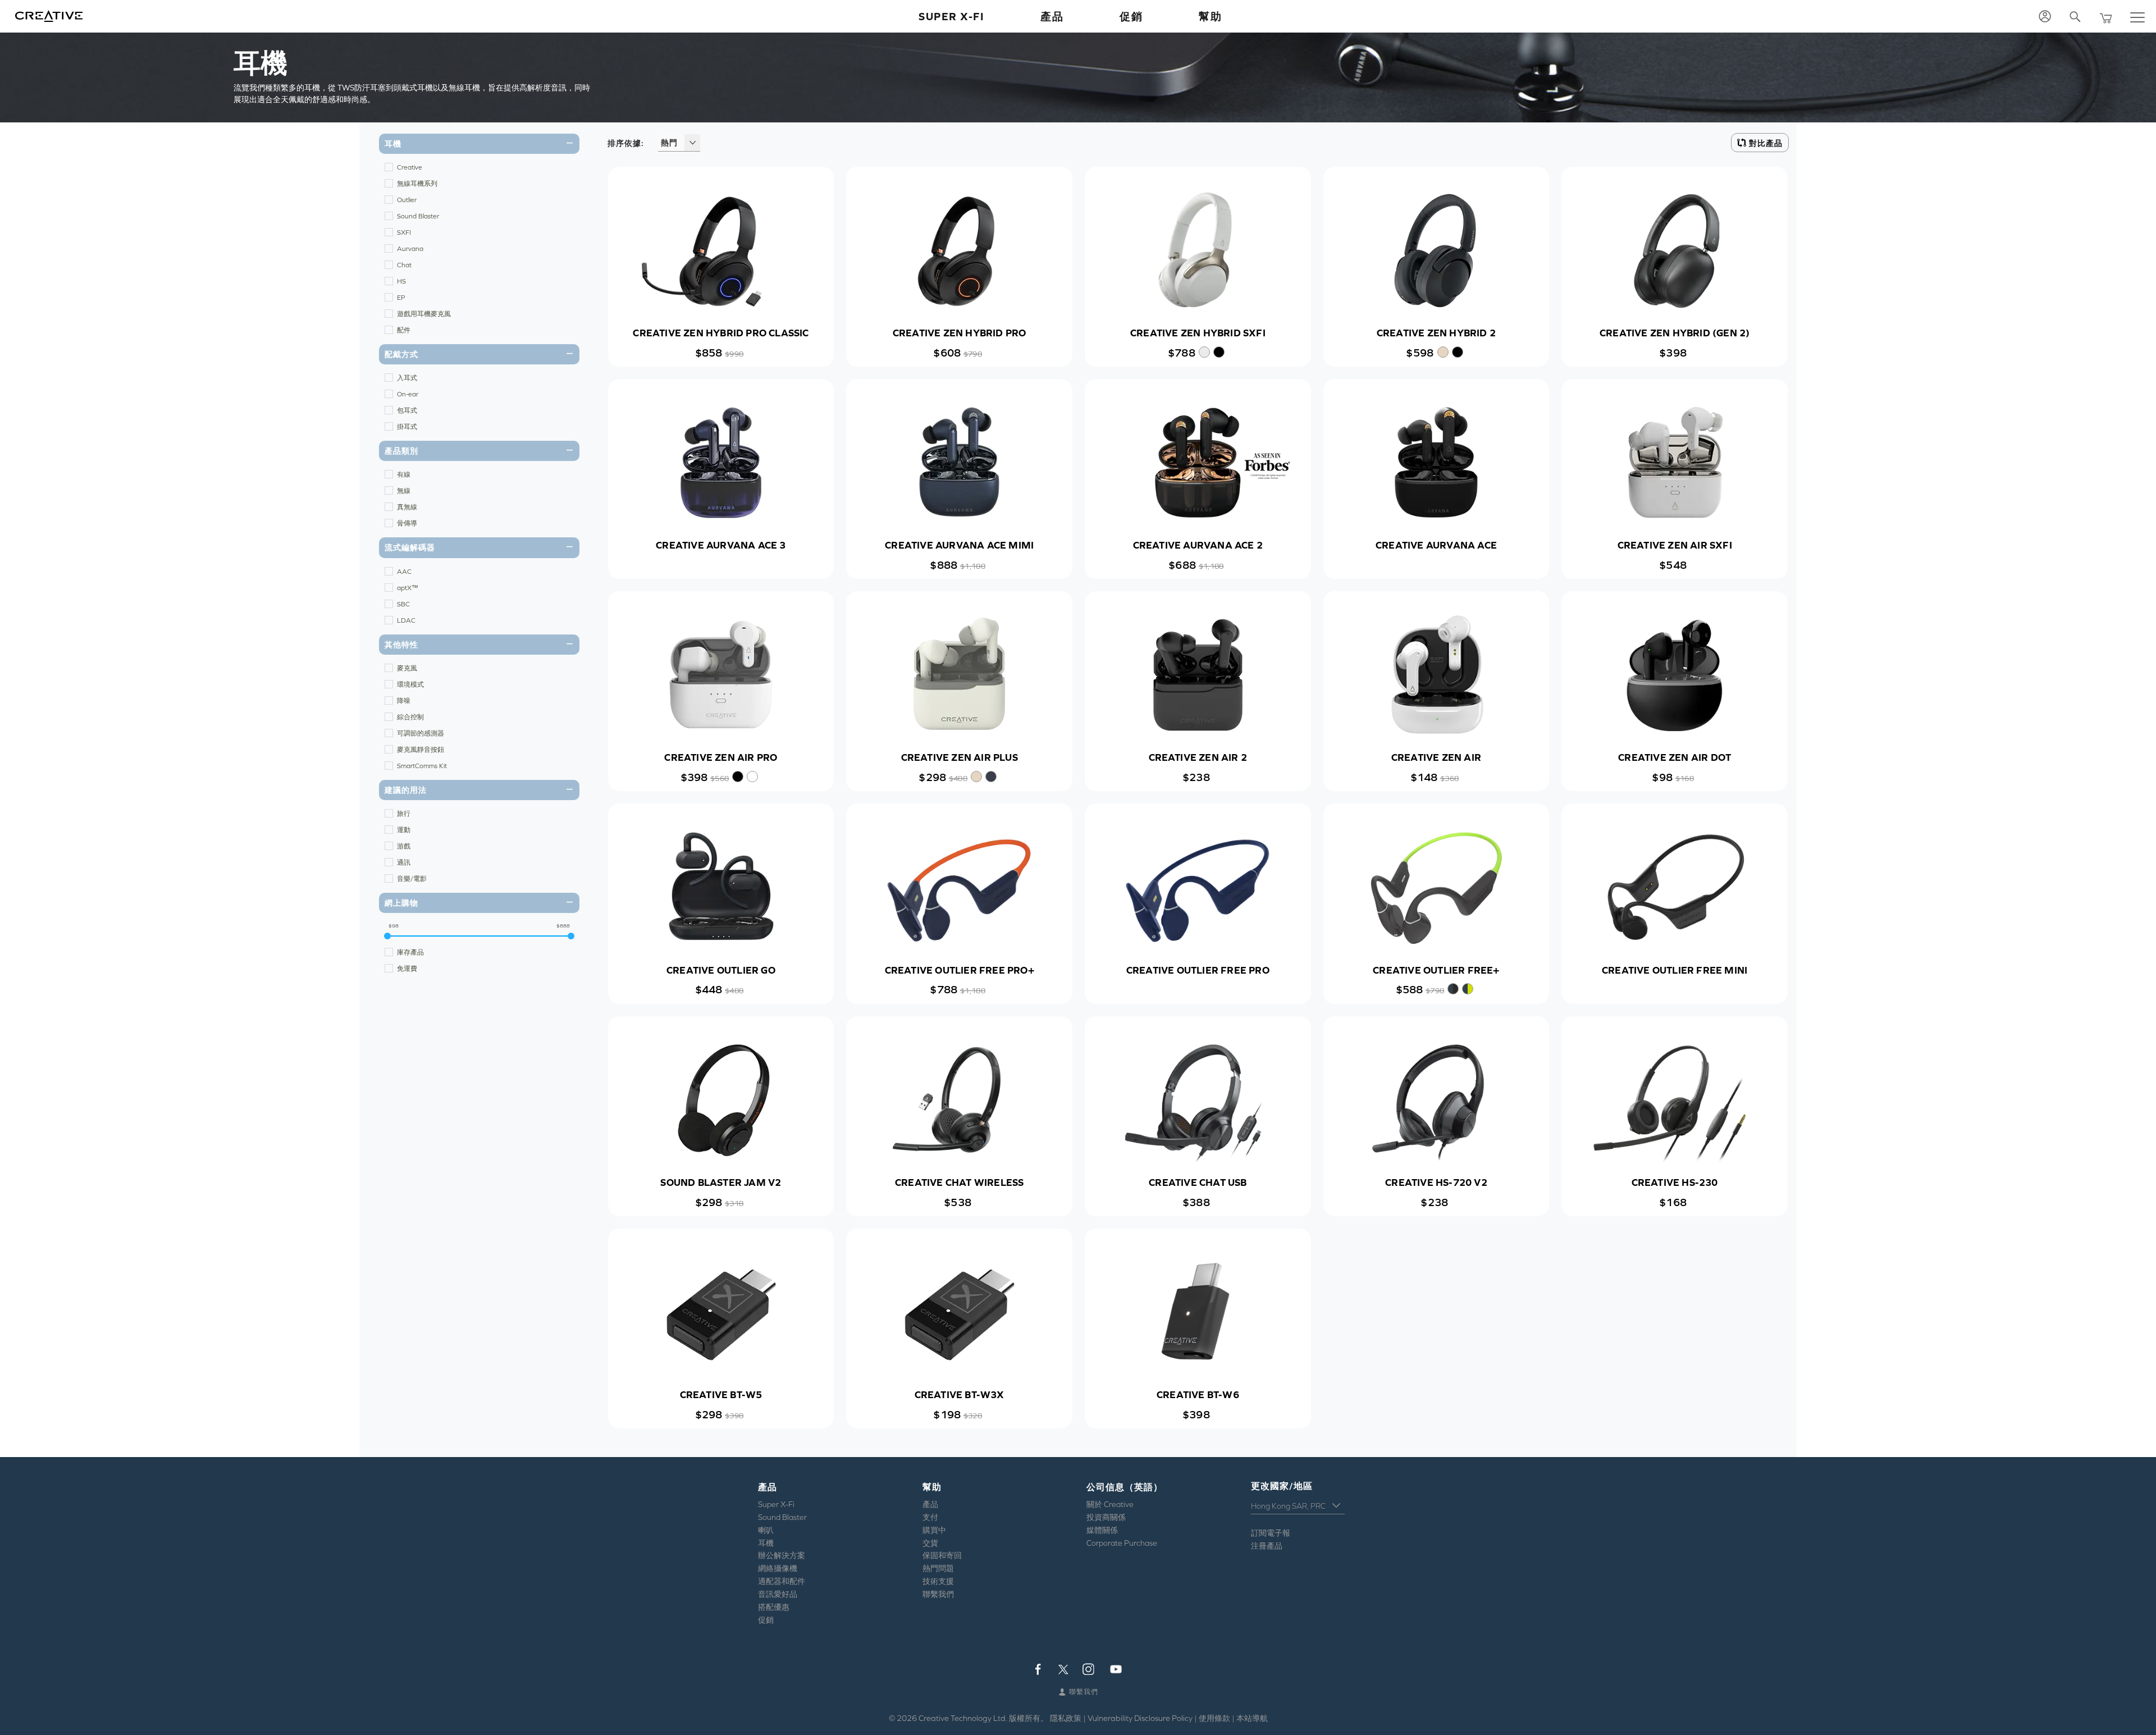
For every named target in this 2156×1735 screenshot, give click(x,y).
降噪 (404, 701)
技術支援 (938, 1581)
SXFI (404, 232)
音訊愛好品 (778, 1594)
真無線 (407, 507)
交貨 (930, 1543)
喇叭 (766, 1530)
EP (401, 298)
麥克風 (407, 668)
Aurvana (410, 249)
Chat (404, 265)
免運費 (407, 969)
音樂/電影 (412, 879)
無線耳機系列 (417, 184)
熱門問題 (938, 1568)
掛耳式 (407, 427)
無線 (404, 491)
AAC (404, 572)
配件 (404, 330)
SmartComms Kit (422, 766)
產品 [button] (1052, 16)
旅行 (404, 814)
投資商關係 (1106, 1517)
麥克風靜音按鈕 (421, 750)
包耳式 (407, 410)
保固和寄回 (942, 1555)
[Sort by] (692, 143)
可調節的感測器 (421, 733)
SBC (403, 604)
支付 (930, 1517)
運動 (404, 830)
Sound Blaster (418, 216)
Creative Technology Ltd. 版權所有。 (983, 1718)
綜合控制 (410, 717)
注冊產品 (1267, 1546)
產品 (930, 1504)
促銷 (1131, 16)
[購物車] (2107, 17)
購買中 (934, 1530)
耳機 (766, 1543)
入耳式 (407, 378)
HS (401, 281)
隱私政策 (1066, 1718)
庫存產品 (410, 952)
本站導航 (1252, 1718)
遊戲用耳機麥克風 (424, 314)
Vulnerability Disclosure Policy (1140, 1718)
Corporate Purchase (1122, 1543)
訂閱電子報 (1271, 1533)
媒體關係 (1102, 1530)
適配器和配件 (782, 1581)
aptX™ (408, 588)
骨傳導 (407, 523)
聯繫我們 (938, 1594)
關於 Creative (1110, 1504)
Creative (410, 167)
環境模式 (410, 684)
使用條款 (1214, 1718)
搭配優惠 (774, 1607)
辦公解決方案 (782, 1555)
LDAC (406, 620)
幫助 (1210, 16)
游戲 (404, 846)
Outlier (407, 200)
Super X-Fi (951, 16)
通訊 (404, 862)
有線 (404, 474)
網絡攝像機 (778, 1568)
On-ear (408, 394)
